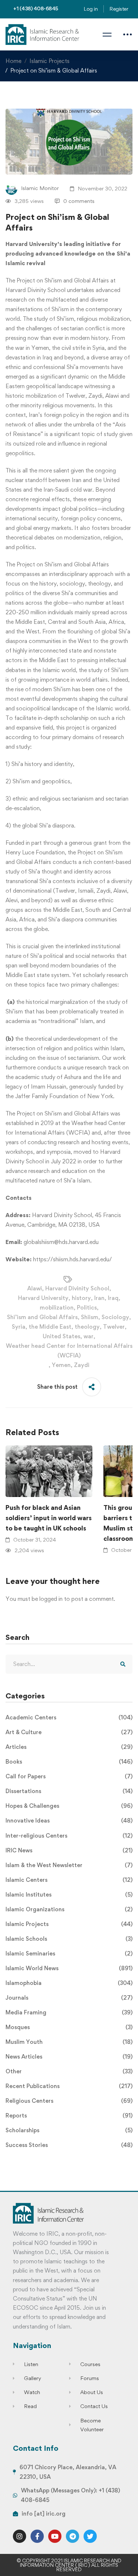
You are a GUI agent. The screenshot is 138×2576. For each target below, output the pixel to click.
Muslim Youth (69, 2042)
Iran (99, 1298)
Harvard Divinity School (77, 1288)
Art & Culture (69, 1732)
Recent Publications (69, 2086)
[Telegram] (72, 2536)
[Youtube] (55, 2536)
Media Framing (69, 2012)
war (89, 1336)
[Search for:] (69, 1664)
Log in (91, 9)
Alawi (35, 1288)
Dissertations (69, 1791)
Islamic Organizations (69, 1909)
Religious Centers (69, 2101)
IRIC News (69, 1850)
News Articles (69, 2057)
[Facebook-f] (37, 2536)
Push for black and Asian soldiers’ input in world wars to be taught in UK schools (49, 1518)
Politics (87, 1308)
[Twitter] (90, 2536)
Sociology (115, 1317)
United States (61, 1336)
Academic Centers (69, 1717)
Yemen (61, 1365)
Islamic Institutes (69, 1895)
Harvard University (43, 1298)
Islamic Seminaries (69, 1953)
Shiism (90, 1317)
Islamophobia (69, 1983)
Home (13, 61)
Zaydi (82, 1365)
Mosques (69, 2027)
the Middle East (50, 1327)
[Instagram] (20, 2536)
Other (69, 2071)
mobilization (57, 1308)
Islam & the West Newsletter (69, 1865)
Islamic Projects (49, 61)
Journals (69, 1998)
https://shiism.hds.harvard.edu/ (72, 1259)
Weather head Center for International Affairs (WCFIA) (69, 1351)
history (81, 1298)
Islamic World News (69, 1968)
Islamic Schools (69, 1939)
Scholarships (69, 2130)
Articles (69, 1747)
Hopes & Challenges (69, 1806)
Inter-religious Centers (69, 1836)
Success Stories (69, 2145)
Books (69, 1762)
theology (87, 1327)
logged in (51, 1599)
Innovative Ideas (69, 1821)
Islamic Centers (69, 1880)
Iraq (113, 1298)
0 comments (79, 201)
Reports (69, 2115)
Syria (19, 1327)
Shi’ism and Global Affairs (42, 1317)
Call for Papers (69, 1776)
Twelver (114, 1327)
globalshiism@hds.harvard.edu (61, 1242)
